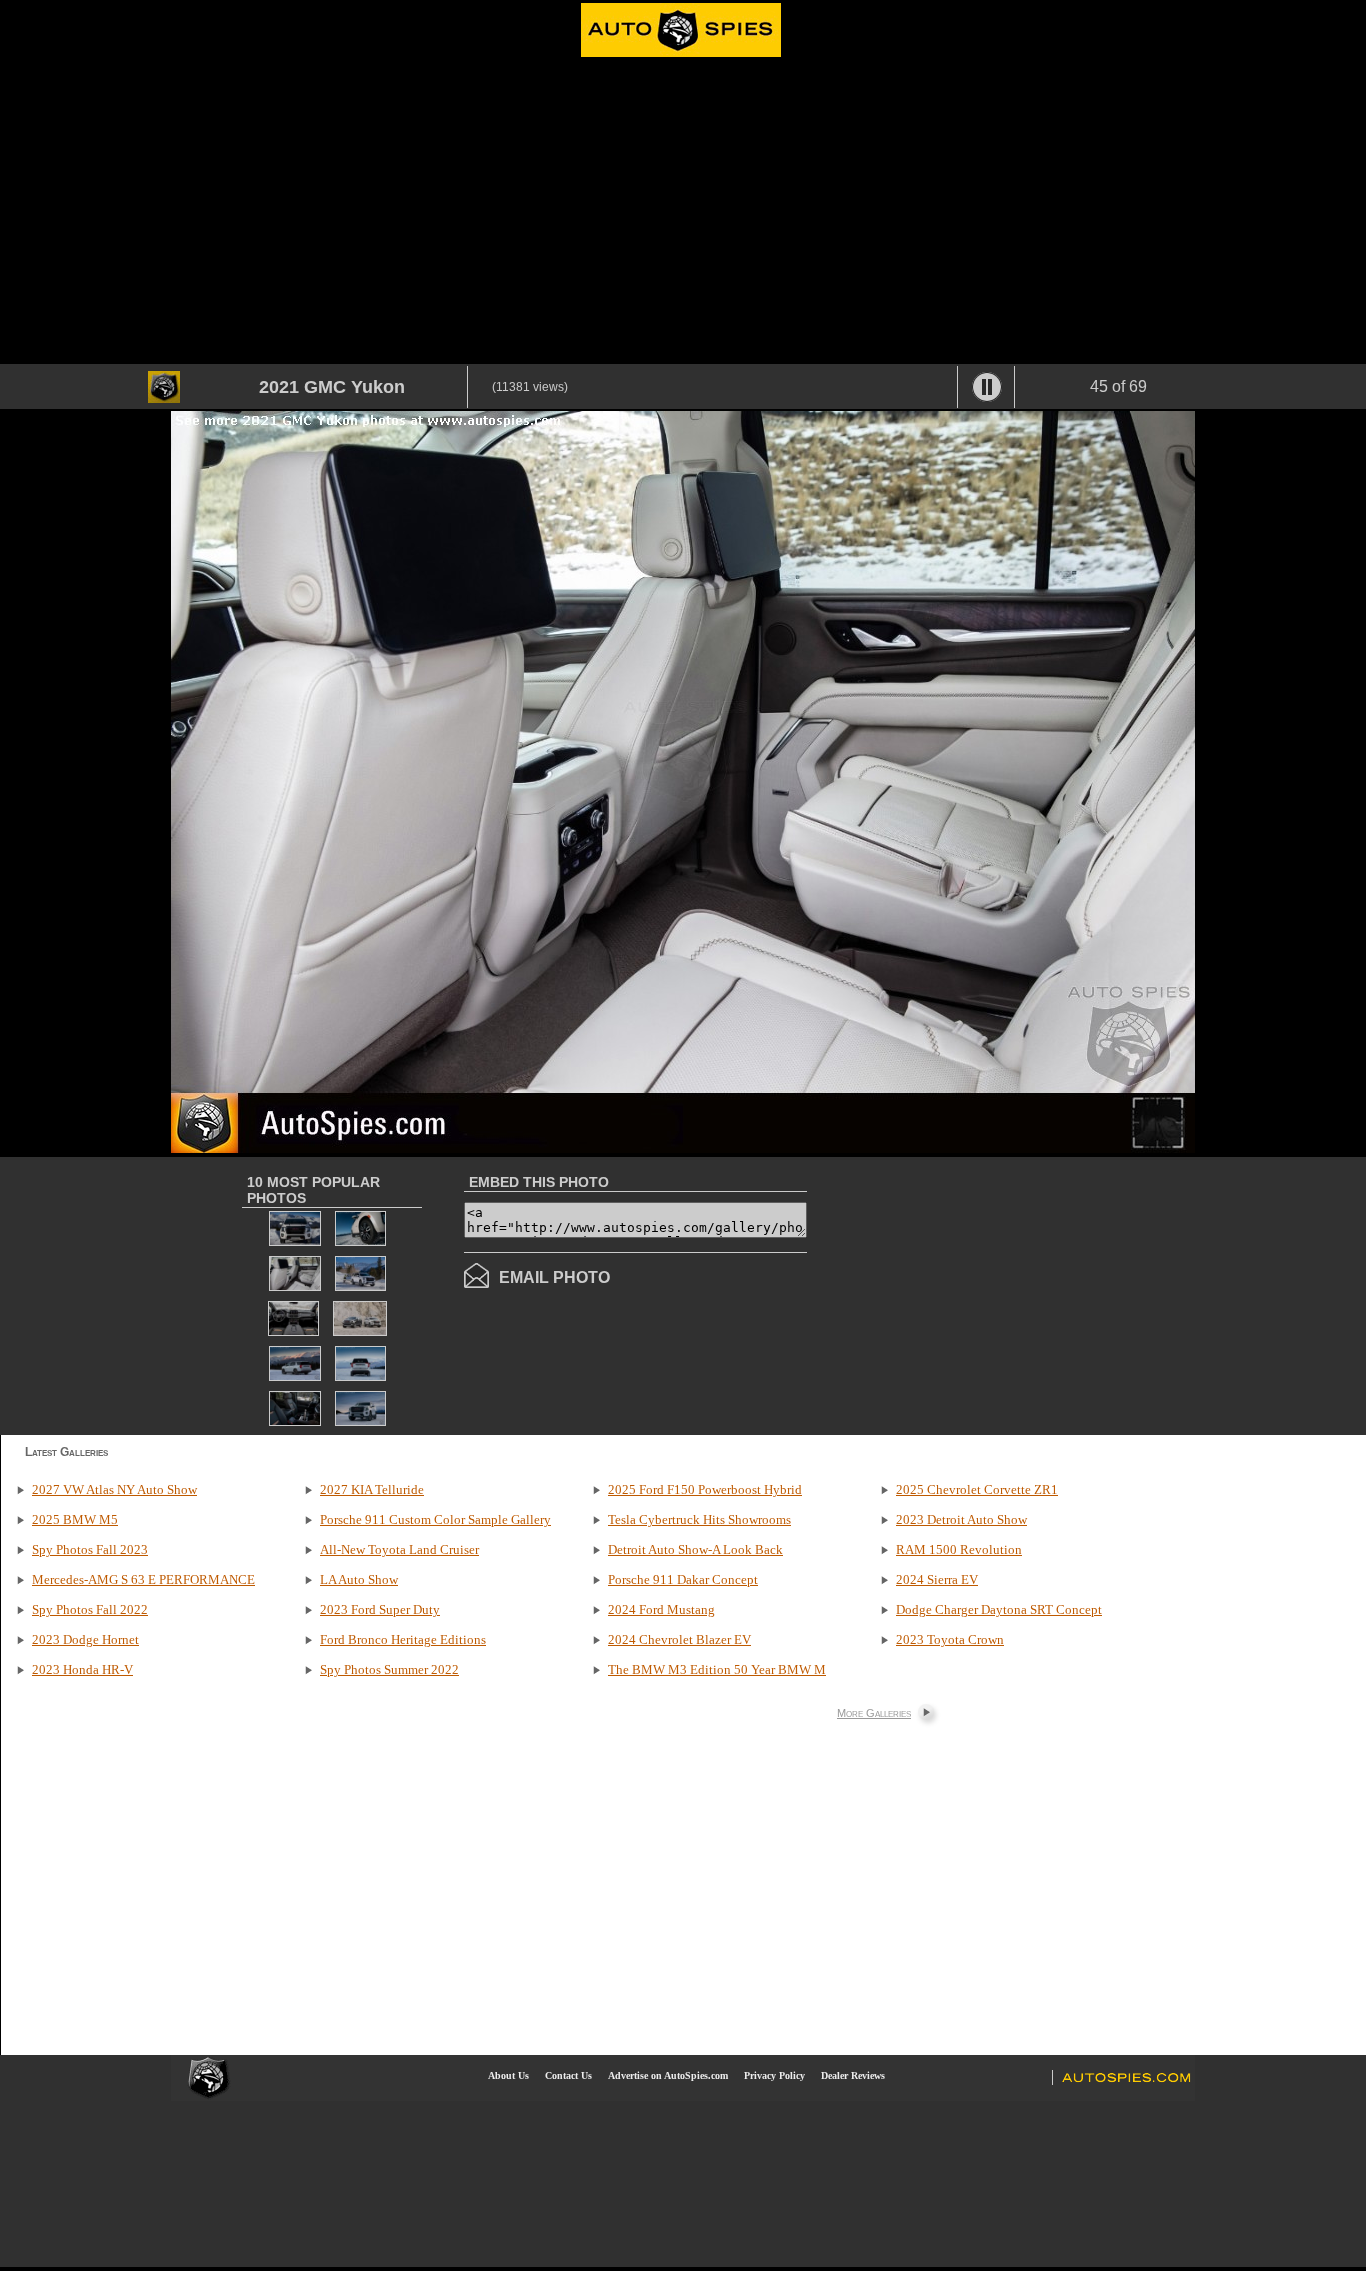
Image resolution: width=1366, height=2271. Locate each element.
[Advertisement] (683, 214)
